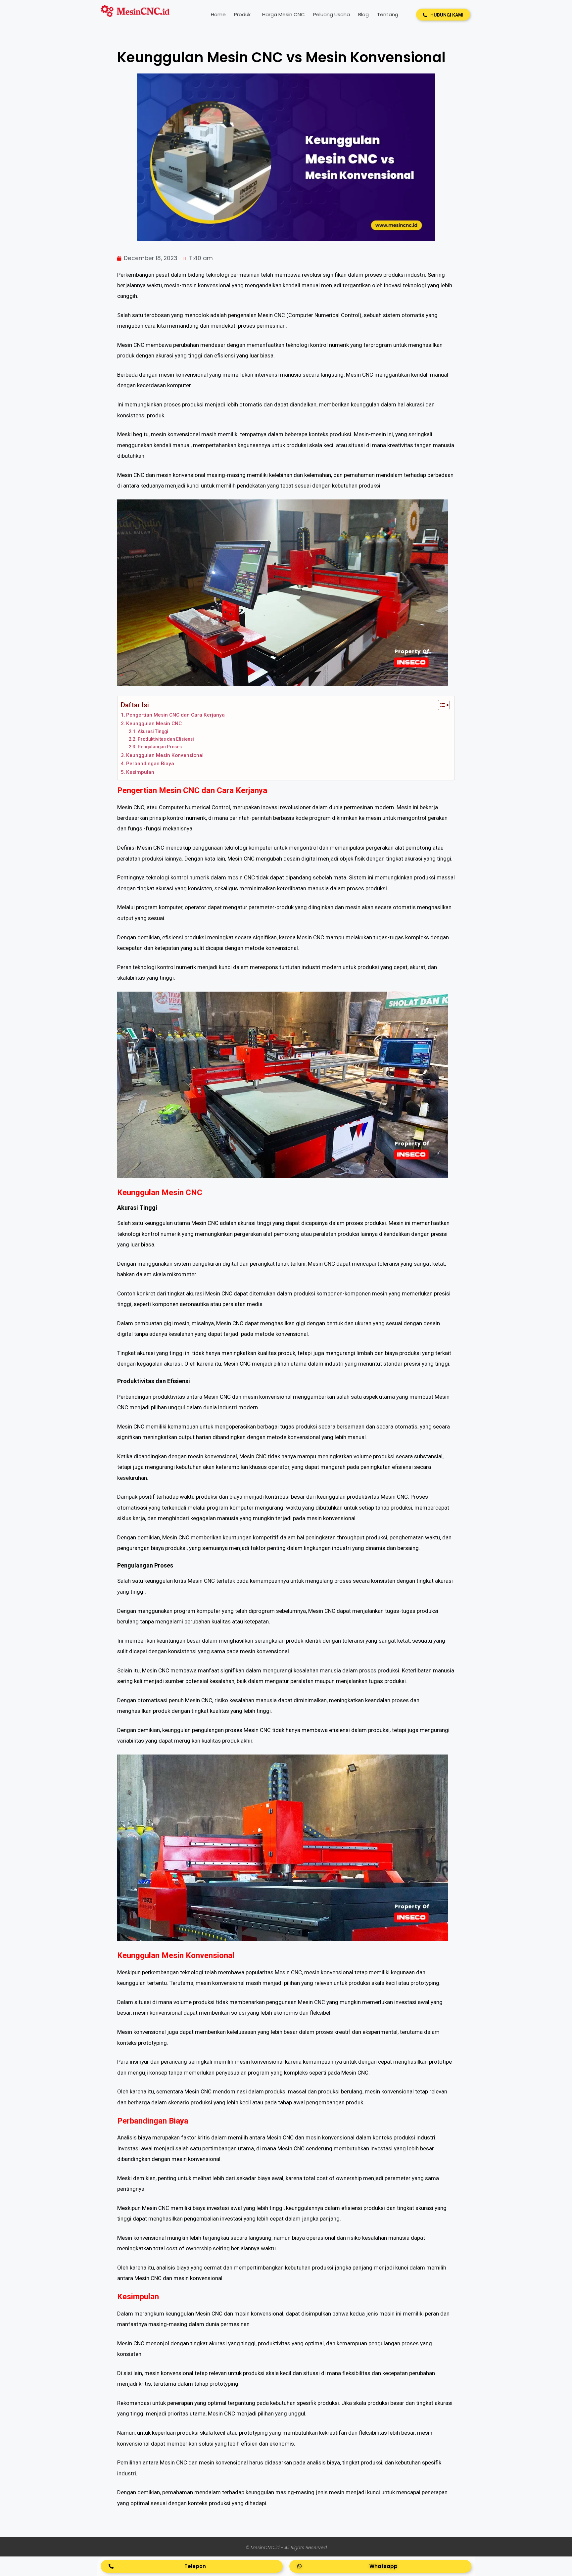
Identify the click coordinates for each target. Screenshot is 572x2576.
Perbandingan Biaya (150, 764)
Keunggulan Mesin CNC (154, 724)
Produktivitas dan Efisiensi (166, 739)
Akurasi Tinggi (153, 731)
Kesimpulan (140, 772)
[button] (443, 15)
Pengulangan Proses (160, 747)
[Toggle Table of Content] (440, 705)
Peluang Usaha (332, 14)
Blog (363, 14)
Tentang (388, 14)
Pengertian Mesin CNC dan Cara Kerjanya (175, 715)
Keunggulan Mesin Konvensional (165, 755)
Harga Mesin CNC (284, 14)
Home (218, 14)
